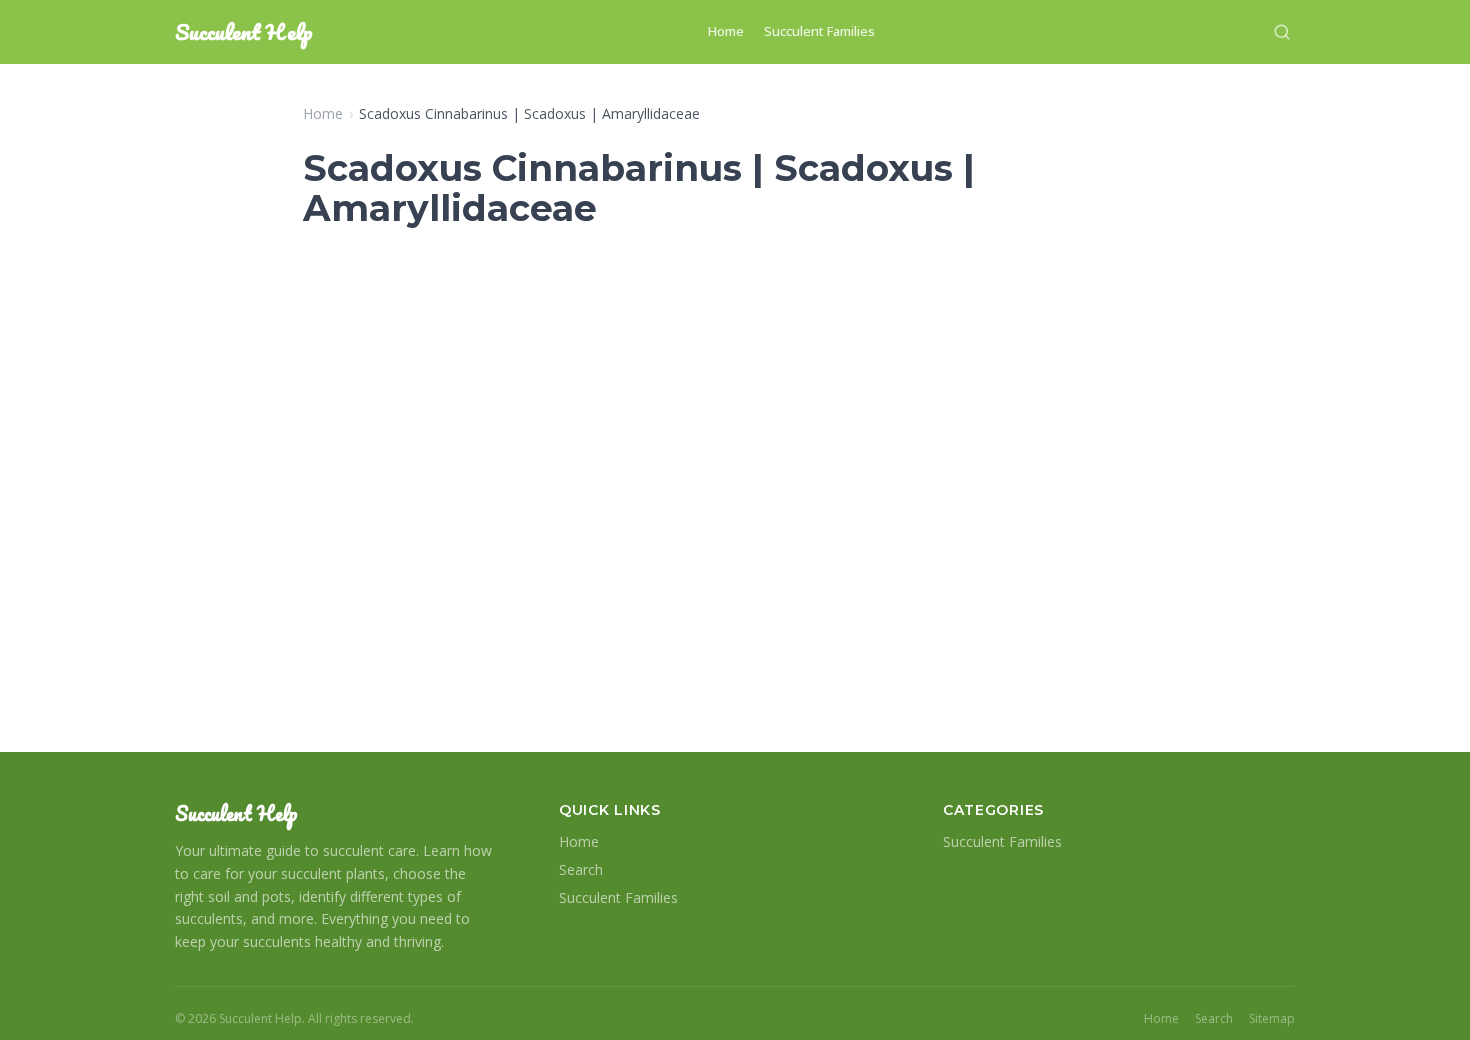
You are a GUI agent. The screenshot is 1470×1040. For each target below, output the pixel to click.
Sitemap (1272, 1019)
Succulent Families (819, 31)
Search (581, 869)
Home (726, 31)
